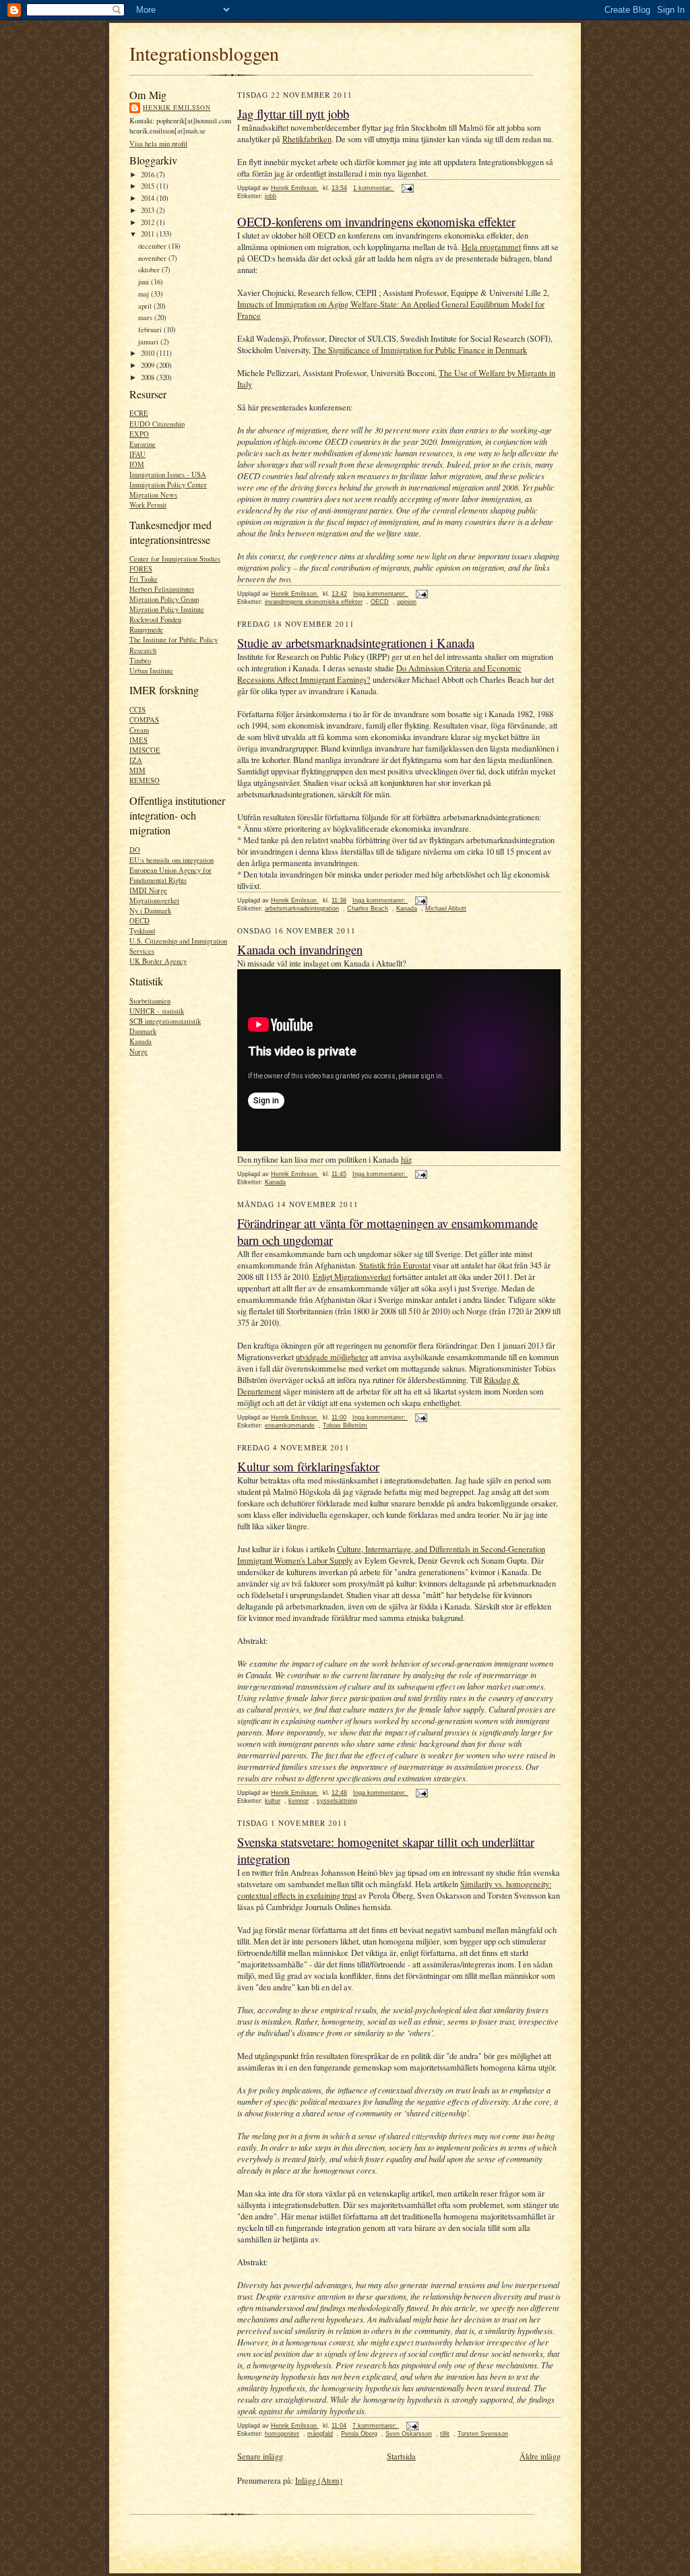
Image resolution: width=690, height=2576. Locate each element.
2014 (149, 198)
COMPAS (144, 720)
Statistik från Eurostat (395, 1265)
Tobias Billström (345, 1425)
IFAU (137, 454)
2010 (149, 353)
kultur (273, 1801)
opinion (407, 602)
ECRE (139, 413)
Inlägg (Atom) (319, 2481)
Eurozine (143, 444)
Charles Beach (368, 909)
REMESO (145, 780)
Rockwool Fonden (155, 619)
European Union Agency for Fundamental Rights (170, 875)
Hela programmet (491, 247)
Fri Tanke (144, 579)
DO (135, 850)
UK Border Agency (158, 961)
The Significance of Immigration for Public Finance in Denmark (420, 350)
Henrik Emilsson (177, 108)
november (153, 258)
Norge (138, 1051)
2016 (149, 175)
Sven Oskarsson (409, 2434)
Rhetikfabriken (307, 139)
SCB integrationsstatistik (165, 1021)
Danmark (143, 1031)
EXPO (139, 434)
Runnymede (146, 630)
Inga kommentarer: (381, 594)
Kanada (140, 1041)
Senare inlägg (260, 2456)
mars (146, 317)
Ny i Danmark (150, 911)
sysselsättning (337, 1801)
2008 (149, 377)
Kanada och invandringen (300, 949)
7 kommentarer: (376, 2426)
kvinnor (299, 1801)
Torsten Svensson (483, 2434)
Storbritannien (150, 1001)
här (406, 1160)
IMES (138, 740)
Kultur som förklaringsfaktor (308, 1466)
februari (151, 330)
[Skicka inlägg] (407, 188)
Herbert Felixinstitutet (162, 589)
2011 (149, 234)
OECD (139, 921)
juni (145, 282)
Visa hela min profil (158, 144)
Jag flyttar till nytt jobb (293, 114)
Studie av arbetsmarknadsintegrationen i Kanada (356, 643)
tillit (445, 2434)
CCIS (137, 710)
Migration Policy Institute (167, 609)
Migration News (153, 495)
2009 (149, 365)
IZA (136, 760)
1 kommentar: (374, 188)
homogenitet (282, 2434)
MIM (137, 770)
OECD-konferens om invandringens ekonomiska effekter (376, 221)
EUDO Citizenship (157, 424)
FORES (141, 569)
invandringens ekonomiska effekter (314, 602)
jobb (271, 196)
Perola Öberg (359, 2434)
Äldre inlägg (540, 2456)
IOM (137, 464)
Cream (139, 730)
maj (145, 294)
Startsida (401, 2456)
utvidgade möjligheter (332, 1357)
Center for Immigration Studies (175, 559)
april (146, 306)
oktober (150, 270)
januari (149, 342)
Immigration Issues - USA (168, 474)
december (153, 246)
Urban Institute (151, 671)
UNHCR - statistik (157, 1011)
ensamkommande (290, 1425)
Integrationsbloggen (204, 53)
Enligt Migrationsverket (352, 1277)
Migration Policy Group (164, 599)
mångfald (320, 2434)
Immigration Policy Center (168, 485)
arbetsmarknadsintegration (302, 909)
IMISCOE (145, 750)
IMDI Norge (148, 890)
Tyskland (142, 931)
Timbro (140, 661)
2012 (149, 222)
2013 (149, 210)
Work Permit (148, 505)
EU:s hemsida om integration (171, 860)
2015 (149, 186)
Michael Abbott (446, 909)
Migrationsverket (154, 900)
